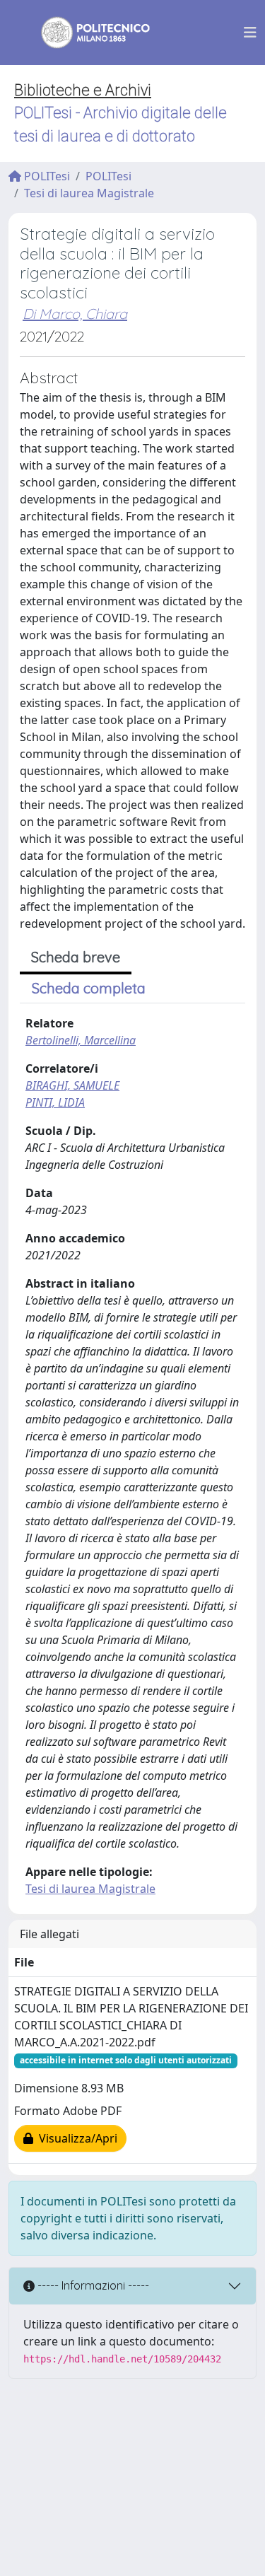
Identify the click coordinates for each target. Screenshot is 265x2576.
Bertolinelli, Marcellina (81, 1040)
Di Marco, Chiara (75, 314)
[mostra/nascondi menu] (250, 33)
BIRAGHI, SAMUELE (72, 1085)
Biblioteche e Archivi (83, 90)
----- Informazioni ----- (92, 2285)
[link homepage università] (86, 33)
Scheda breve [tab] (76, 957)
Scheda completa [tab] (89, 988)
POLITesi (46, 176)
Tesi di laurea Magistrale (89, 193)
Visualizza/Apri (75, 2138)
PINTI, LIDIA (55, 1102)
